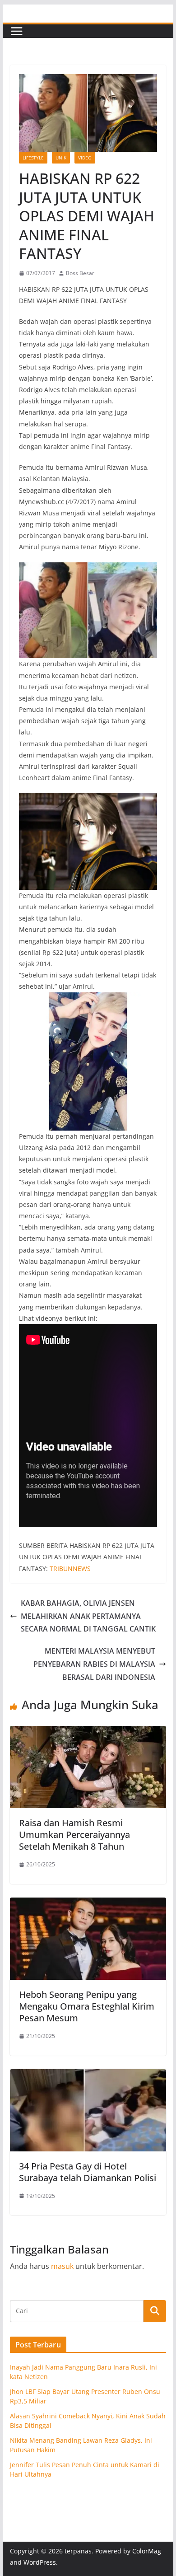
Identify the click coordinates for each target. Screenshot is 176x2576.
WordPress (40, 2562)
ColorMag (147, 2551)
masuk (62, 2266)
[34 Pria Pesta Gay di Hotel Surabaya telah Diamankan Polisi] (88, 2076)
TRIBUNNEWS (70, 1569)
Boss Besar (80, 273)
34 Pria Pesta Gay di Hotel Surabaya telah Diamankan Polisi (88, 2172)
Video (85, 158)
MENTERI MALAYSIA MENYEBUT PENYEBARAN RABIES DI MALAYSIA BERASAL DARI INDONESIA (94, 1664)
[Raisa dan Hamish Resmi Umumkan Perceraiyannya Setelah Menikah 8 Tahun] (88, 1732)
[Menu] (17, 31)
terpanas (78, 2551)
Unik (61, 158)
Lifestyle (33, 158)
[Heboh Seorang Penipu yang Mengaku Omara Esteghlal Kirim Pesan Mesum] (88, 1904)
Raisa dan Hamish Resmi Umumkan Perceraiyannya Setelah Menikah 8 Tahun (74, 1835)
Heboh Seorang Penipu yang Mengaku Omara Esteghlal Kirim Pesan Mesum (87, 2006)
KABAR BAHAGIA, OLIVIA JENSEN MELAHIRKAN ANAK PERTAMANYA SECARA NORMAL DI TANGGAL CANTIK (88, 1616)
